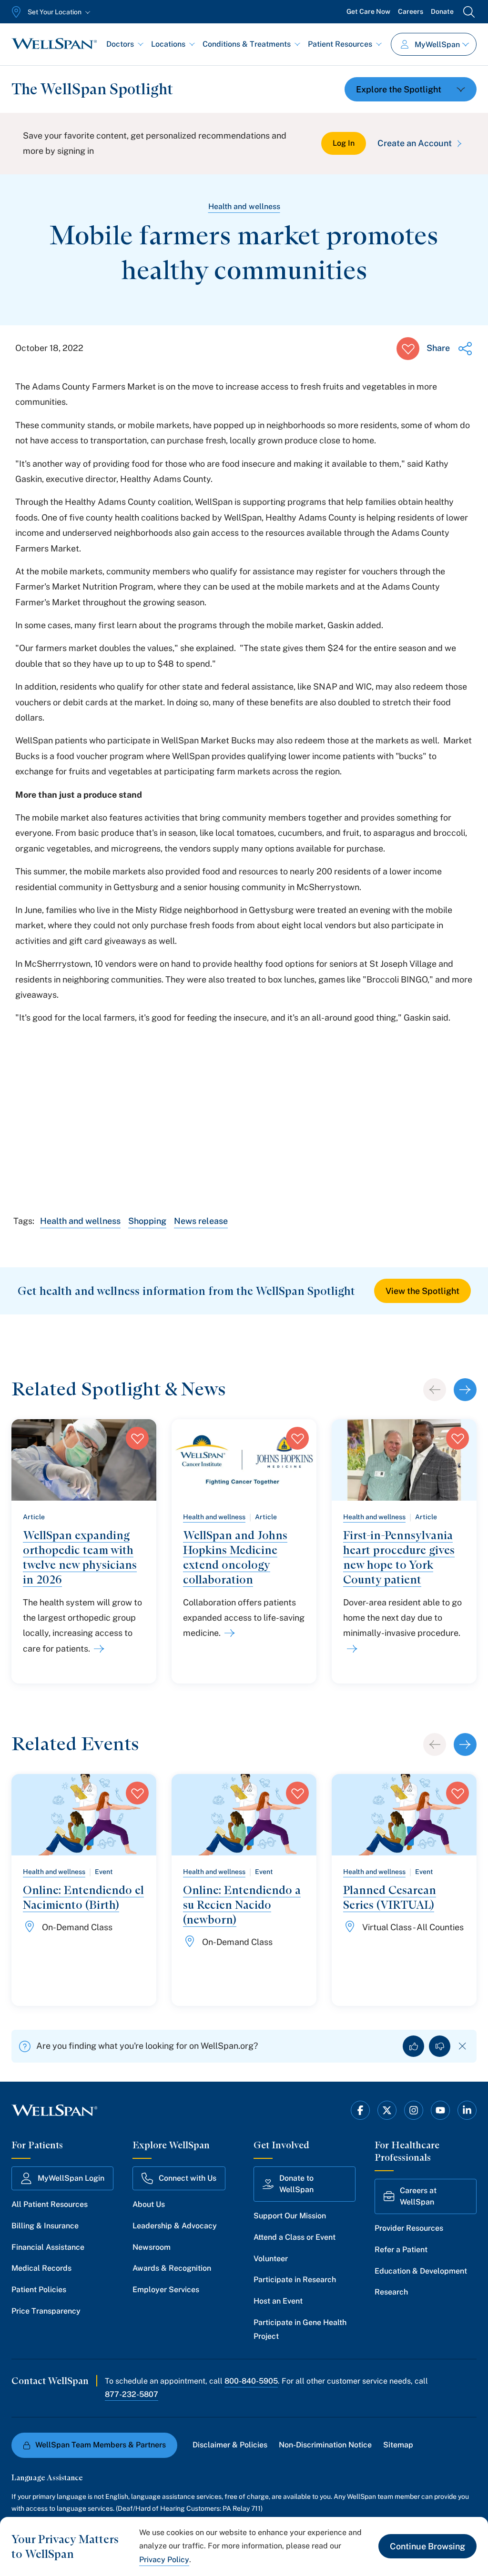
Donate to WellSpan (296, 2184)
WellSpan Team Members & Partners (101, 2445)
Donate (442, 11)
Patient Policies (39, 2290)
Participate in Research (295, 2280)
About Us (149, 2204)
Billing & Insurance (45, 2226)
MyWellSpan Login (71, 2178)
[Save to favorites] (408, 349)
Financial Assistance (48, 2247)
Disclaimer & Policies (230, 2445)
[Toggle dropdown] (411, 89)
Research (391, 2292)
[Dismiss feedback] (463, 2046)
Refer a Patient (401, 2250)
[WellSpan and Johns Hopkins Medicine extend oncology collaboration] (228, 1633)
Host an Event (278, 2301)
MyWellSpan (437, 45)
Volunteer (271, 2259)
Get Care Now (368, 11)
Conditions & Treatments (247, 44)
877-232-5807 (132, 2394)
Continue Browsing (427, 2546)
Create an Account (415, 143)
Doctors (120, 44)
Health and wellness (244, 206)
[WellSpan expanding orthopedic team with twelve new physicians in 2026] (97, 1649)
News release (201, 1221)
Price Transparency (46, 2311)
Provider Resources (409, 2228)
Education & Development (421, 2271)
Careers (411, 11)
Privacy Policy (164, 2560)
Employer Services (166, 2290)
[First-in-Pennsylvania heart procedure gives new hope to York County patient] (350, 1649)
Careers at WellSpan (418, 2196)
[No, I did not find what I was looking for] (440, 2046)
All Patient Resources (50, 2204)
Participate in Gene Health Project (300, 2329)
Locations (168, 44)
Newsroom (152, 2247)
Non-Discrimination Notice (325, 2445)
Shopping (147, 1221)
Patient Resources (340, 44)
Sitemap (398, 2445)
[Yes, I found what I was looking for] (413, 2046)
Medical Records (41, 2268)
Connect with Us (188, 2178)
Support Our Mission (290, 2216)
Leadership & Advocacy (175, 2226)
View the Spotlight (422, 1291)
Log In (344, 143)
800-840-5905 (251, 2381)
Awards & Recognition (172, 2268)
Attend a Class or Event (295, 2237)
